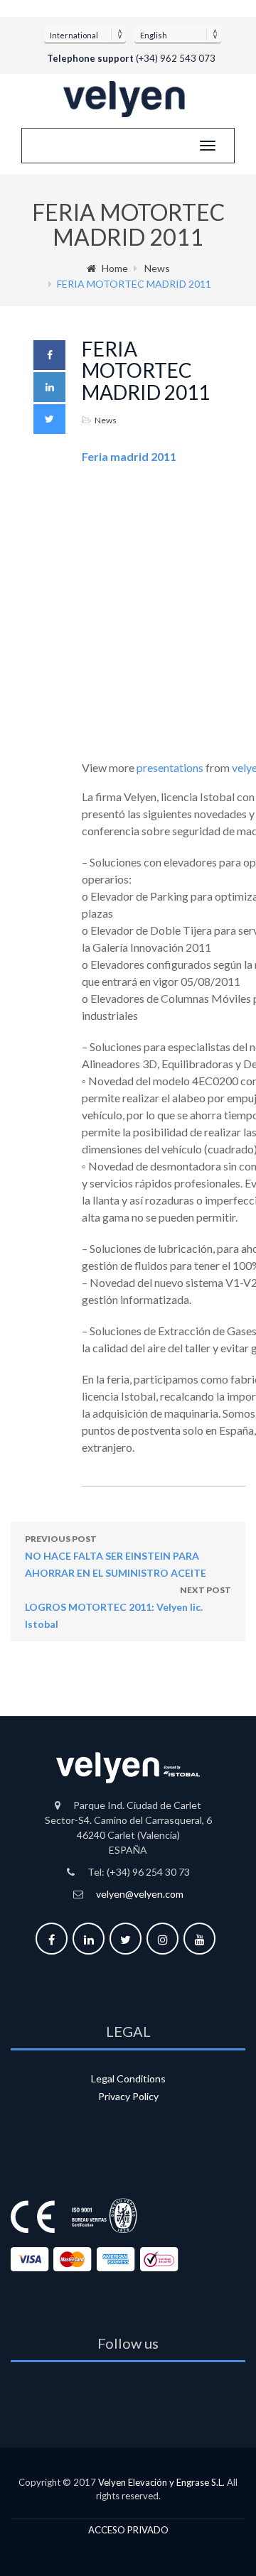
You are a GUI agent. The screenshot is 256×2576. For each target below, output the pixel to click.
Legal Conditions (128, 2078)
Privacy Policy (128, 2096)
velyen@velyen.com (140, 1894)
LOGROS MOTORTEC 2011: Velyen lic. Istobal (128, 1607)
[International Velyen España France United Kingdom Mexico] (85, 33)
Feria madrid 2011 (129, 456)
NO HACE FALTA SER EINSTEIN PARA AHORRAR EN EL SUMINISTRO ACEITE (116, 1556)
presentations (170, 767)
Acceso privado (128, 2530)
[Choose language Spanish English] (178, 33)
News (157, 268)
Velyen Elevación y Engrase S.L (160, 2482)
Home (115, 268)
